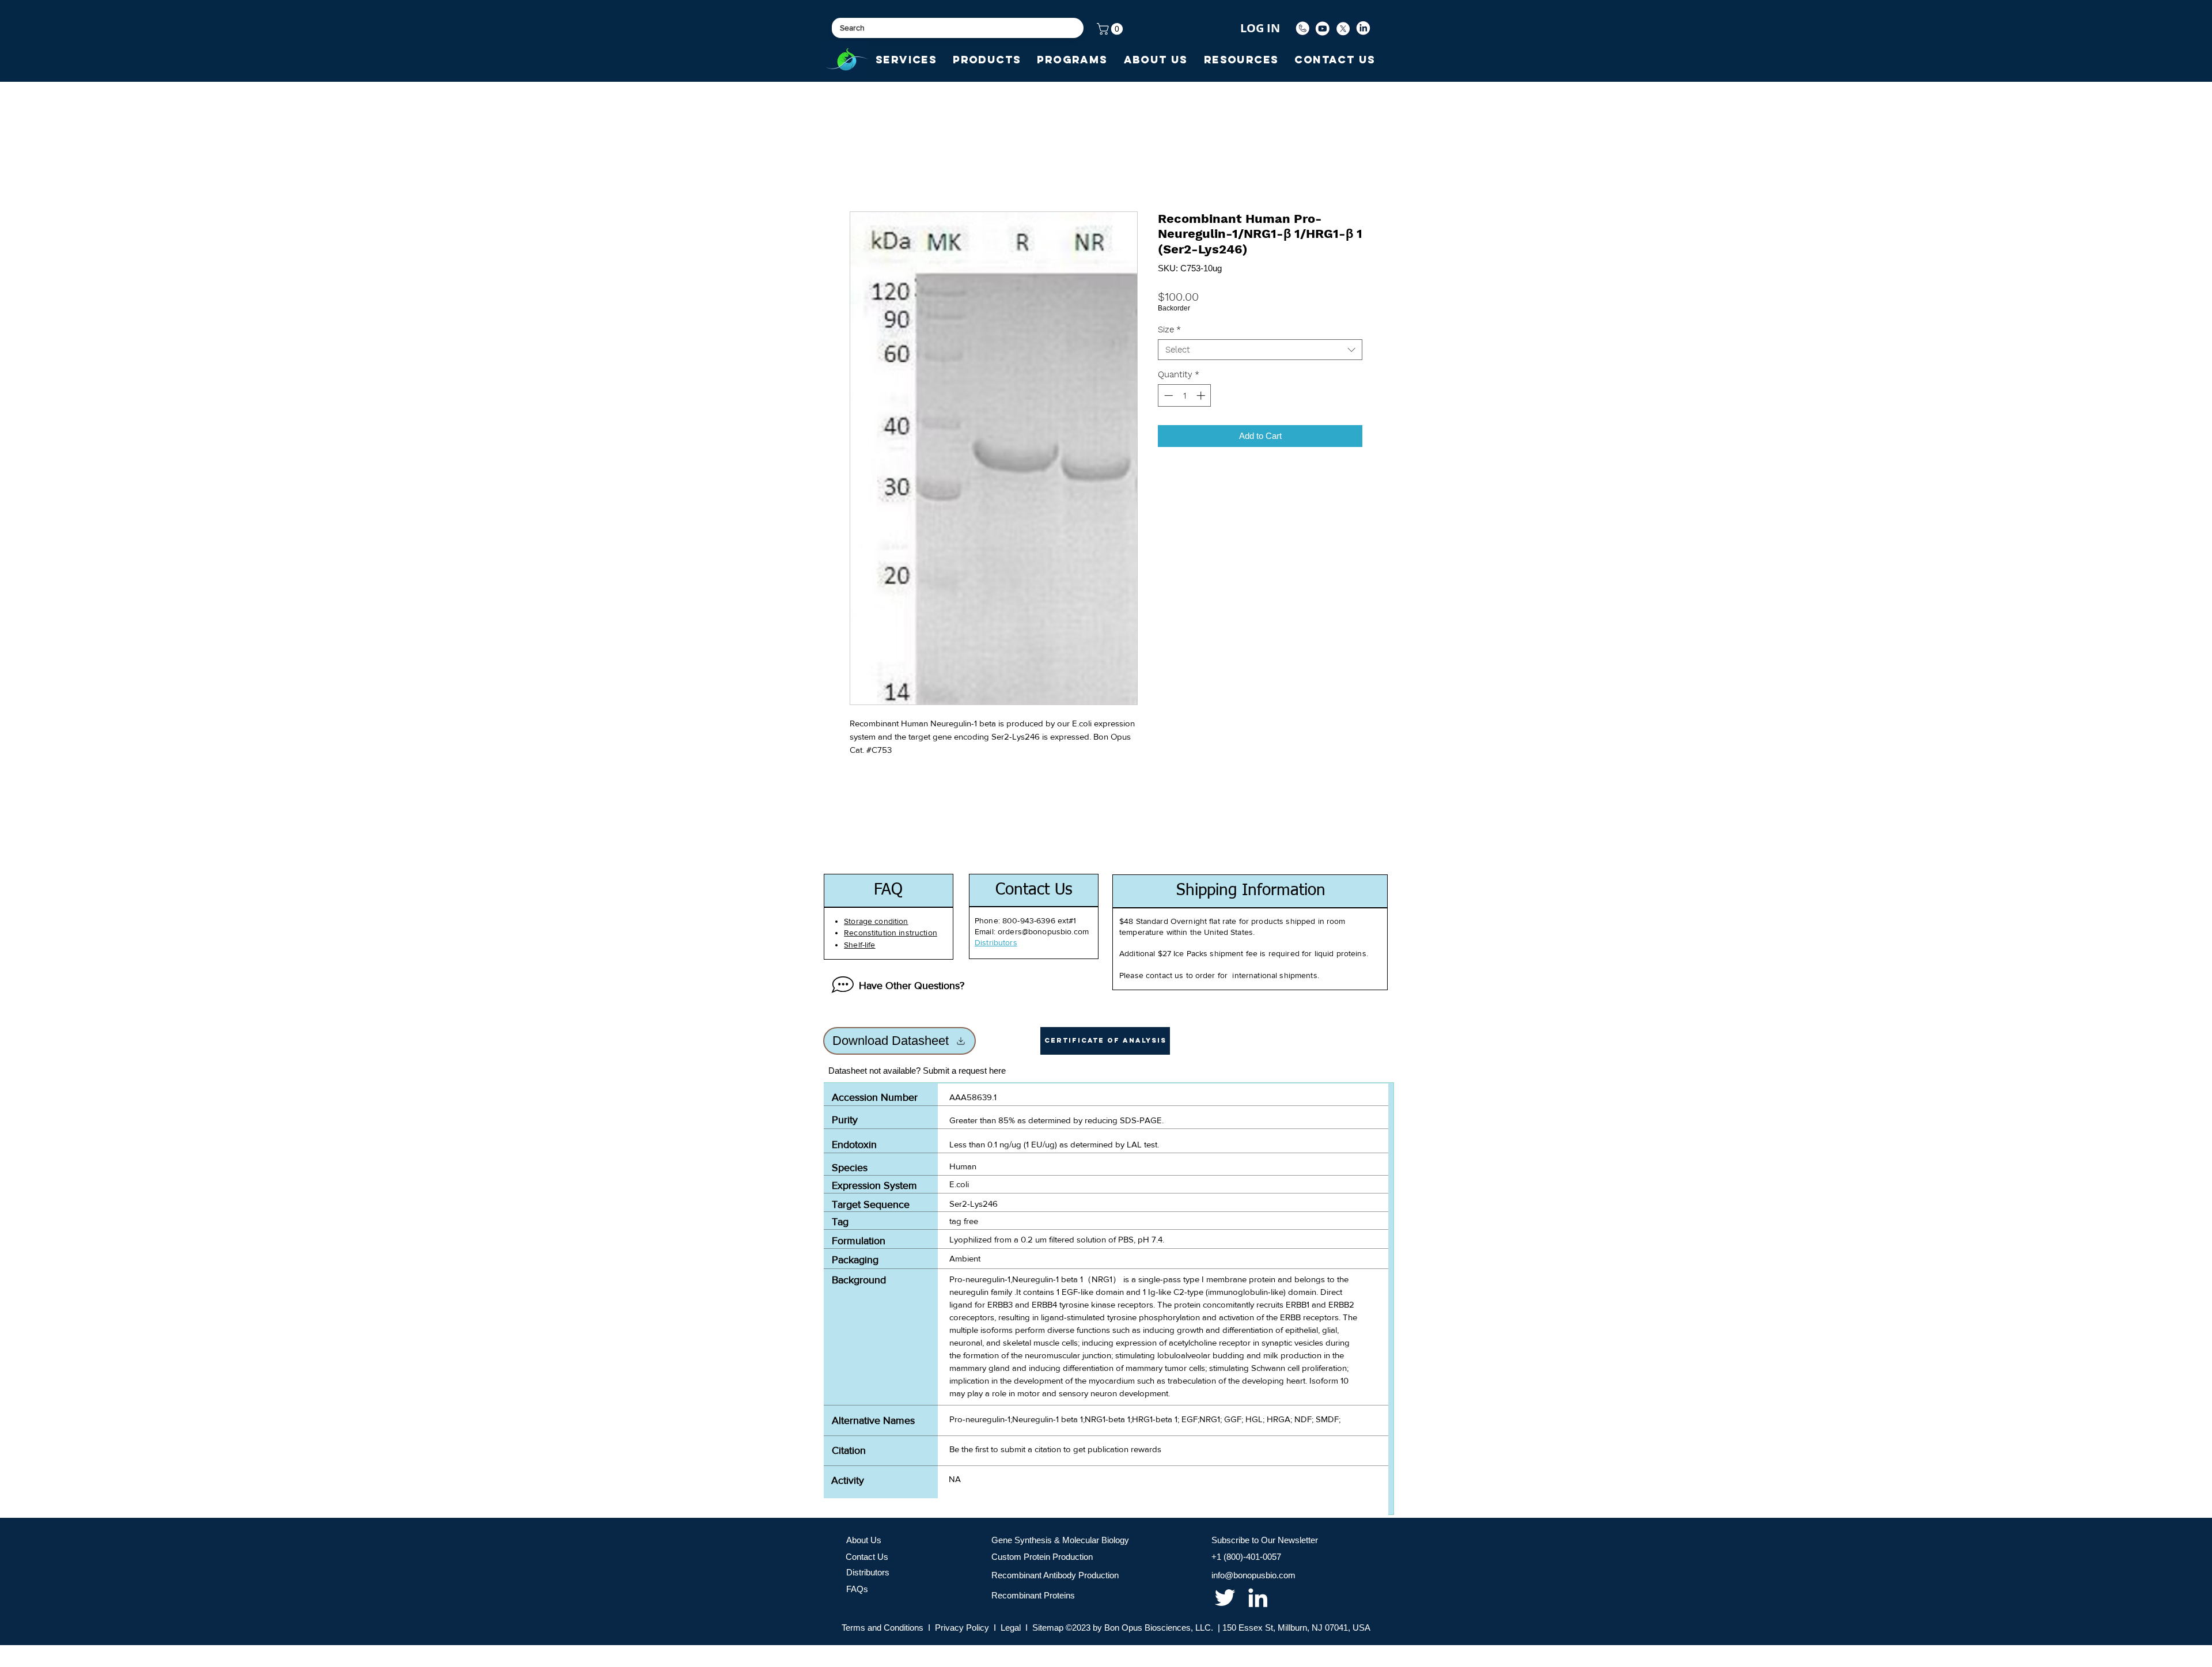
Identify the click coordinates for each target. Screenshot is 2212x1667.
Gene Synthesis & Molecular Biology (1060, 1540)
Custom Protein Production (1042, 1557)
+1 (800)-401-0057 (1246, 1557)
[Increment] (1202, 395)
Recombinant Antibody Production (1055, 1575)
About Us (864, 1540)
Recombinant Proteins (1033, 1595)
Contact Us (867, 1557)
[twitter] (1225, 1598)
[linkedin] (1258, 1598)
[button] (1111, 29)
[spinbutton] (1185, 395)
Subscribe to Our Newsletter (1265, 1540)
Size (1169, 329)
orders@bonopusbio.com (1043, 931)
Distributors (868, 1572)
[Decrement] (1167, 395)
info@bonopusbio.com (1253, 1575)
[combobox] (1260, 350)
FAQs (857, 1589)
